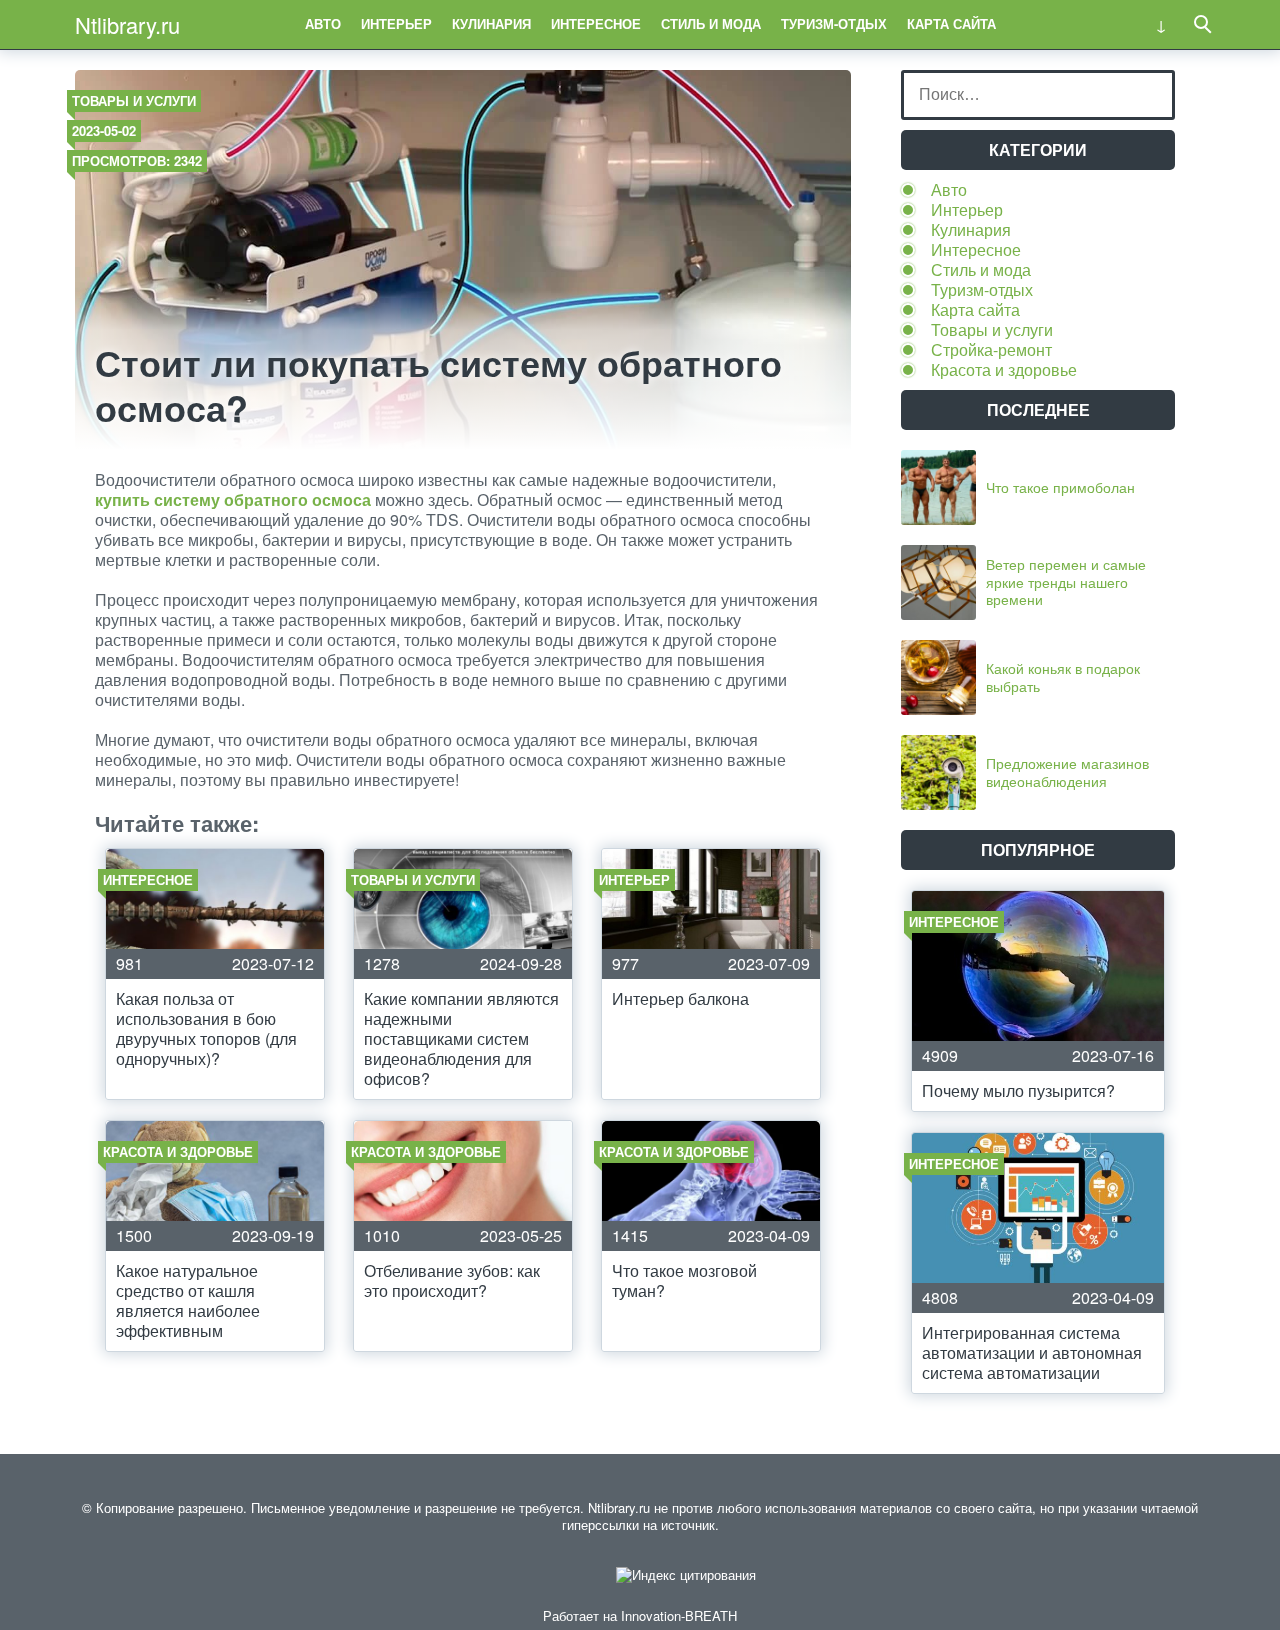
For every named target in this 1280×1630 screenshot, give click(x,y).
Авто (323, 23)
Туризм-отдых (834, 23)
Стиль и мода (711, 23)
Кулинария (491, 23)
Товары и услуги (134, 100)
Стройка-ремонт (991, 349)
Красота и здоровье (1004, 369)
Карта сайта (951, 23)
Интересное (596, 23)
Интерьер (396, 23)
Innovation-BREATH (679, 1615)
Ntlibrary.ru (127, 24)
